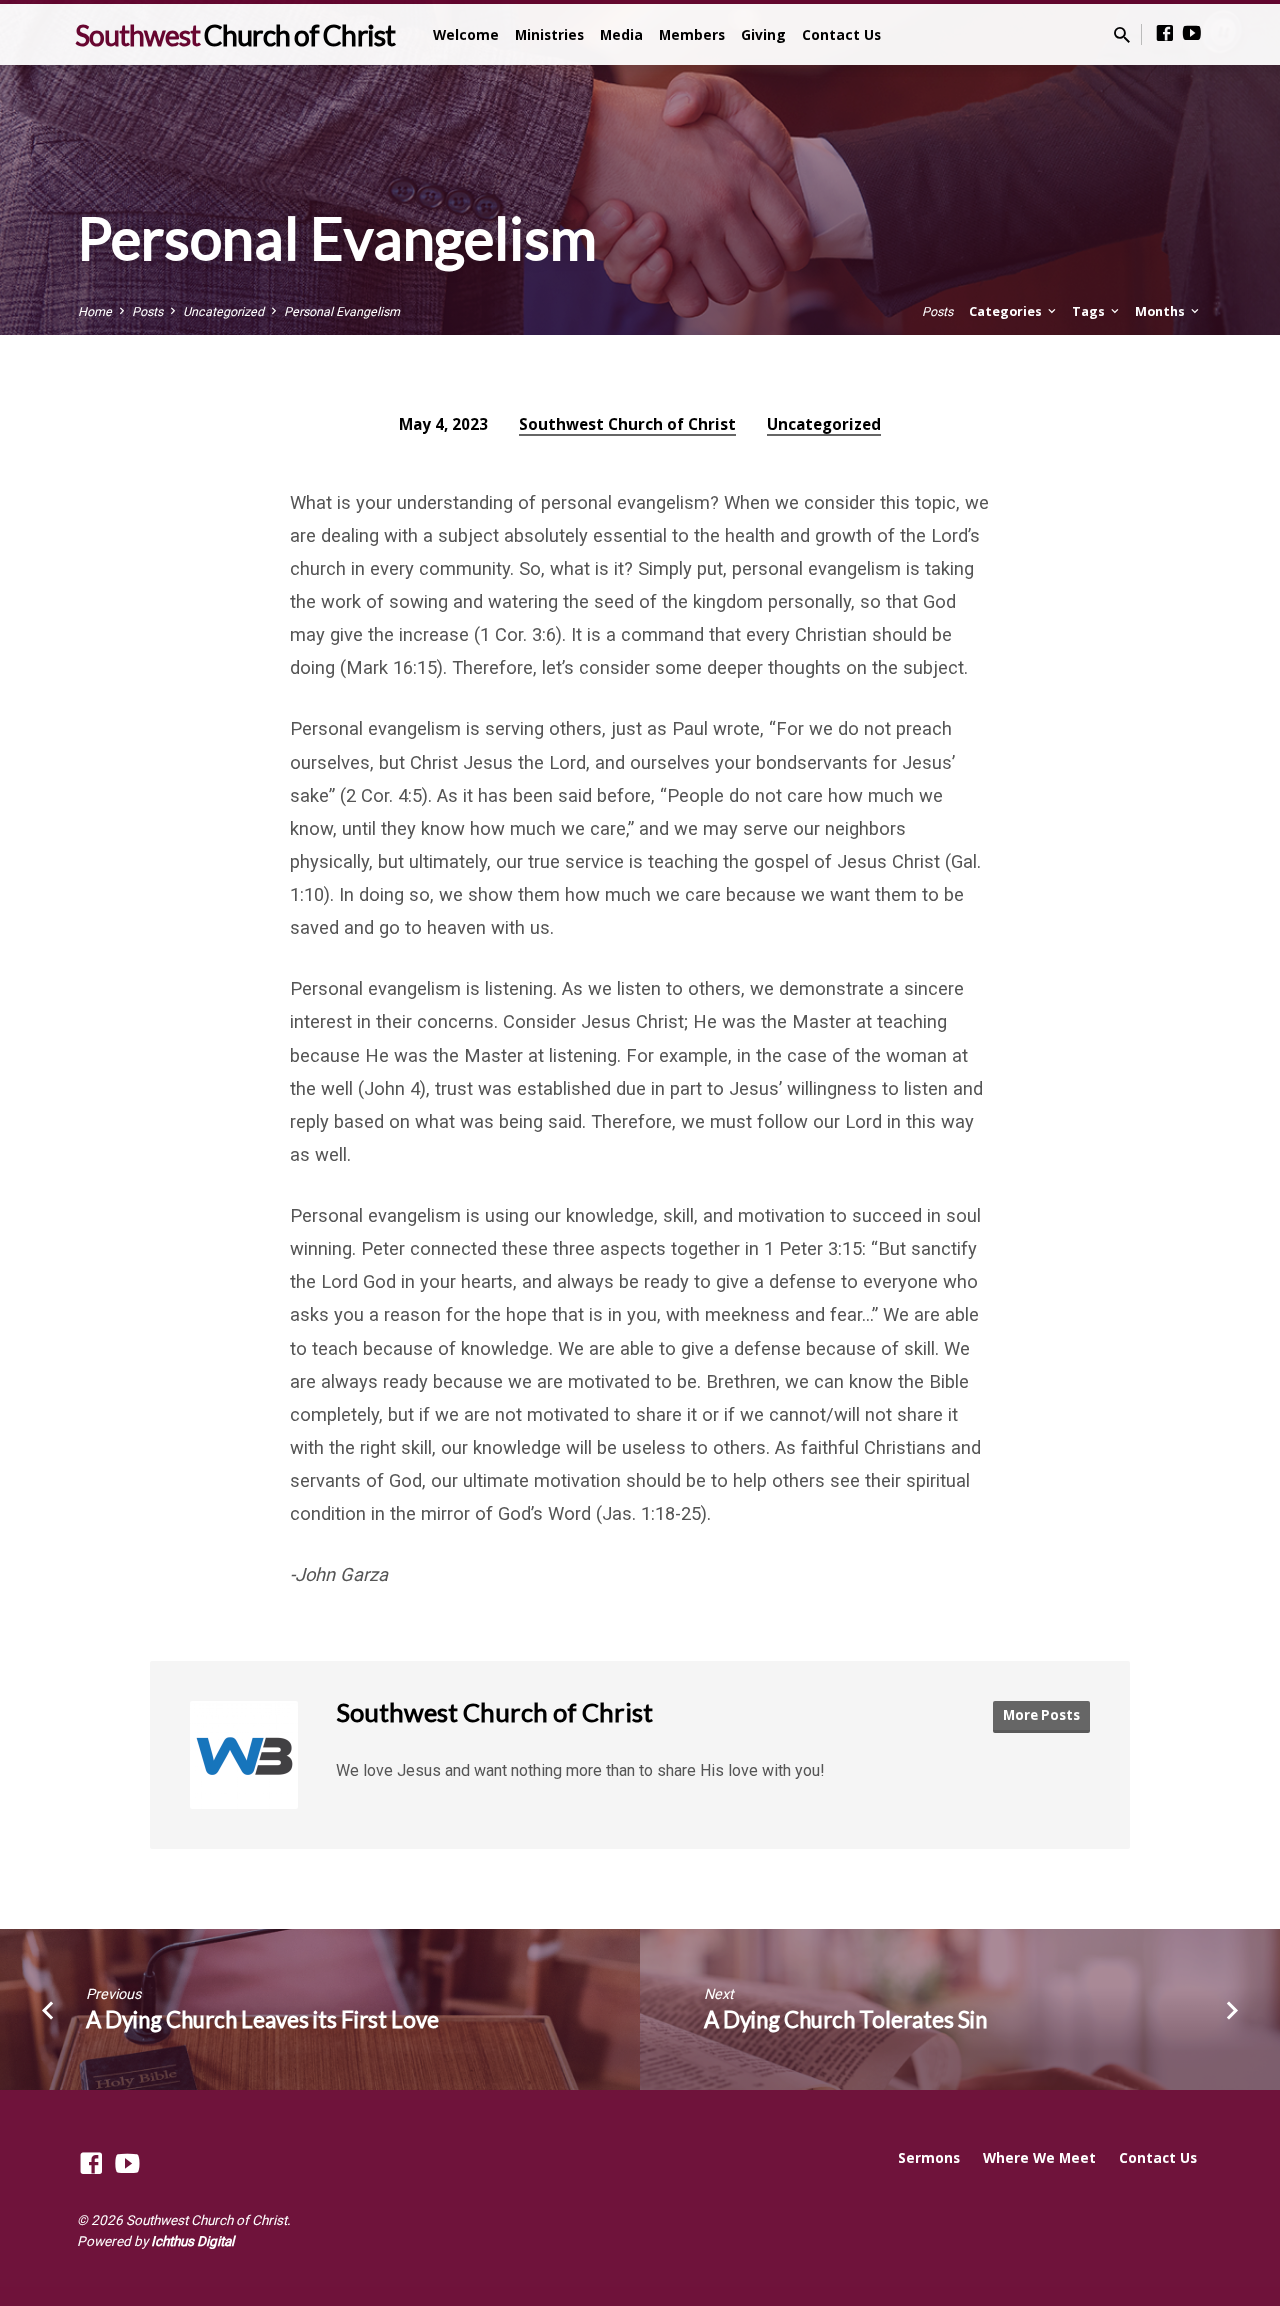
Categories (1007, 311)
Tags (1090, 311)
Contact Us (841, 34)
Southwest (235, 35)
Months (1161, 311)
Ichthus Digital (192, 2241)
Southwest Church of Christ (627, 424)
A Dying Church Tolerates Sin (845, 2019)
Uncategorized (223, 311)
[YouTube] (1192, 33)
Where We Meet (1039, 2157)
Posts (147, 311)
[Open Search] (1122, 35)
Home (95, 311)
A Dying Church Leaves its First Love (262, 2019)
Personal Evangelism (342, 311)
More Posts (1041, 1715)
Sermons (929, 2157)
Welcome (466, 34)
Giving (763, 34)
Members (692, 34)
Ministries (549, 34)
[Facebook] (1165, 33)
